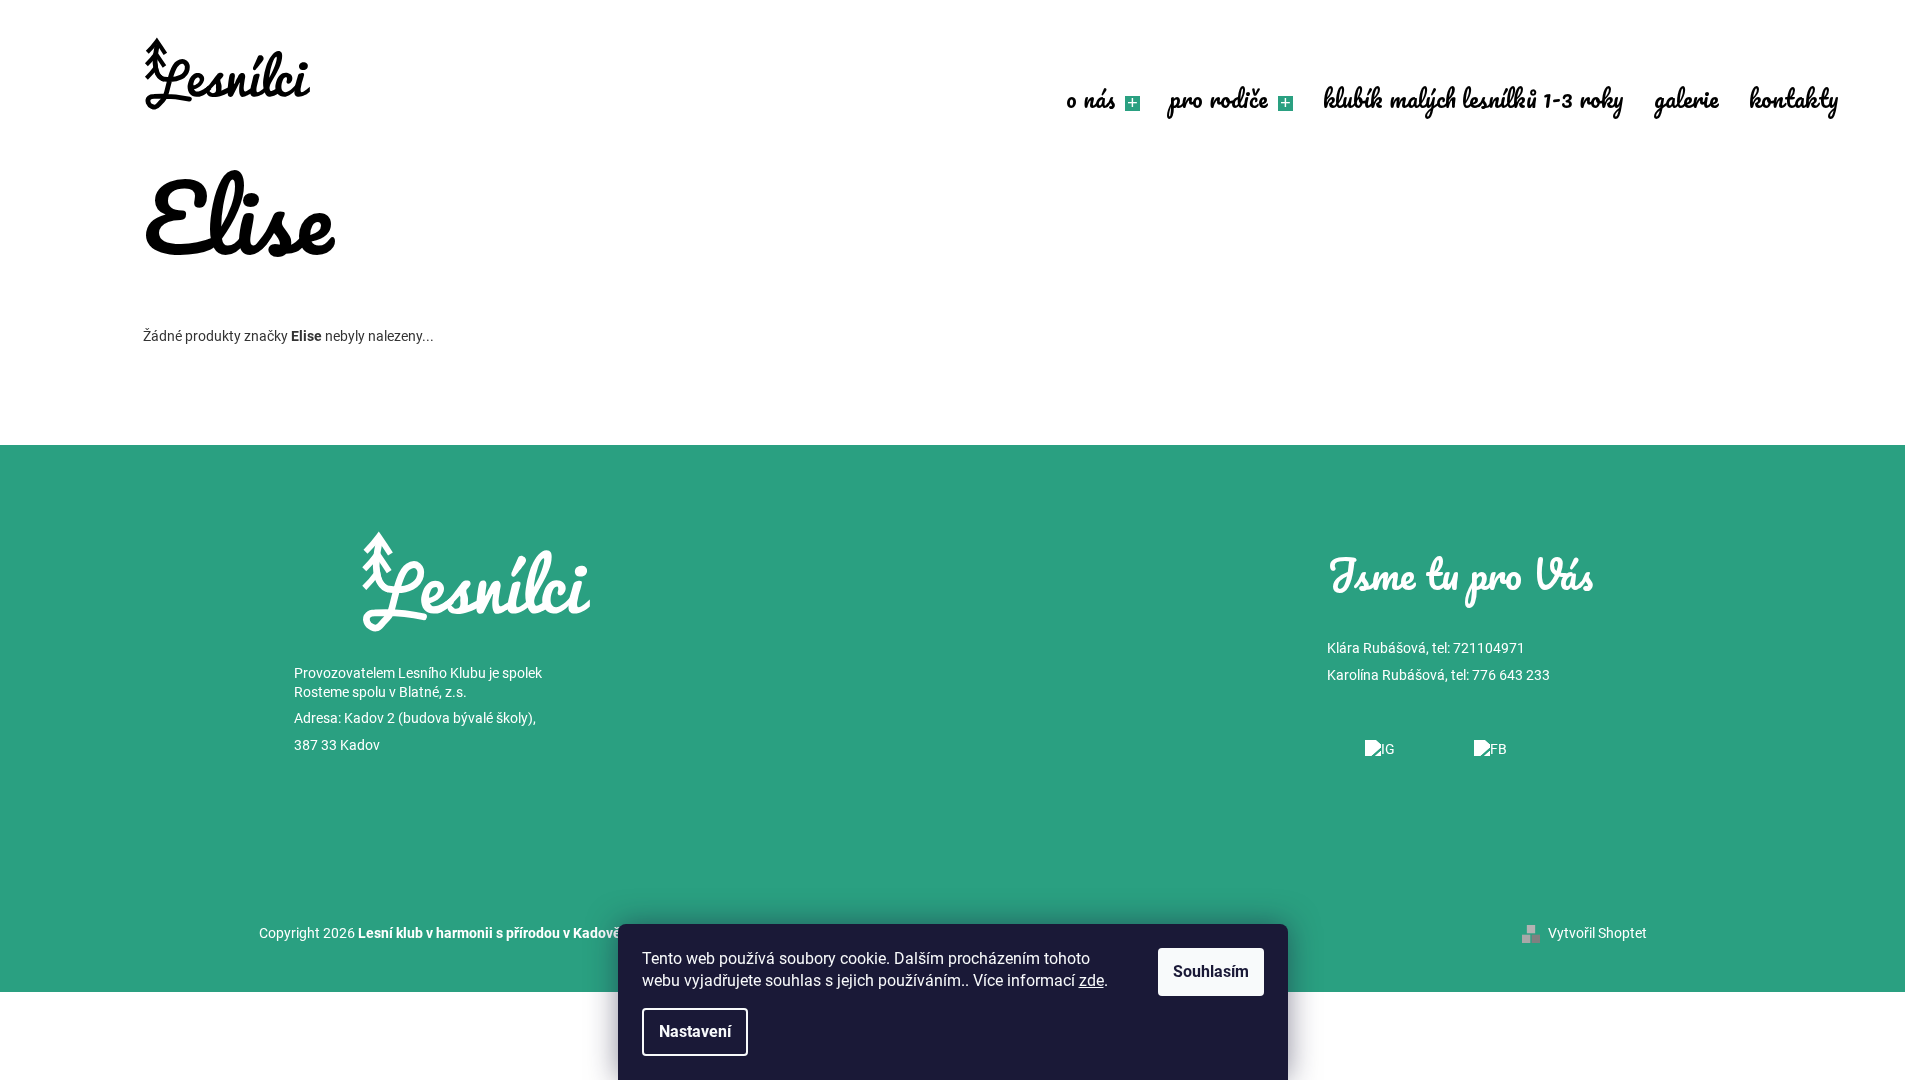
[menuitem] (1103, 101)
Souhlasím (1211, 971)
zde (1091, 980)
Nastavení (695, 1031)
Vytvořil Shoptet (1597, 933)
